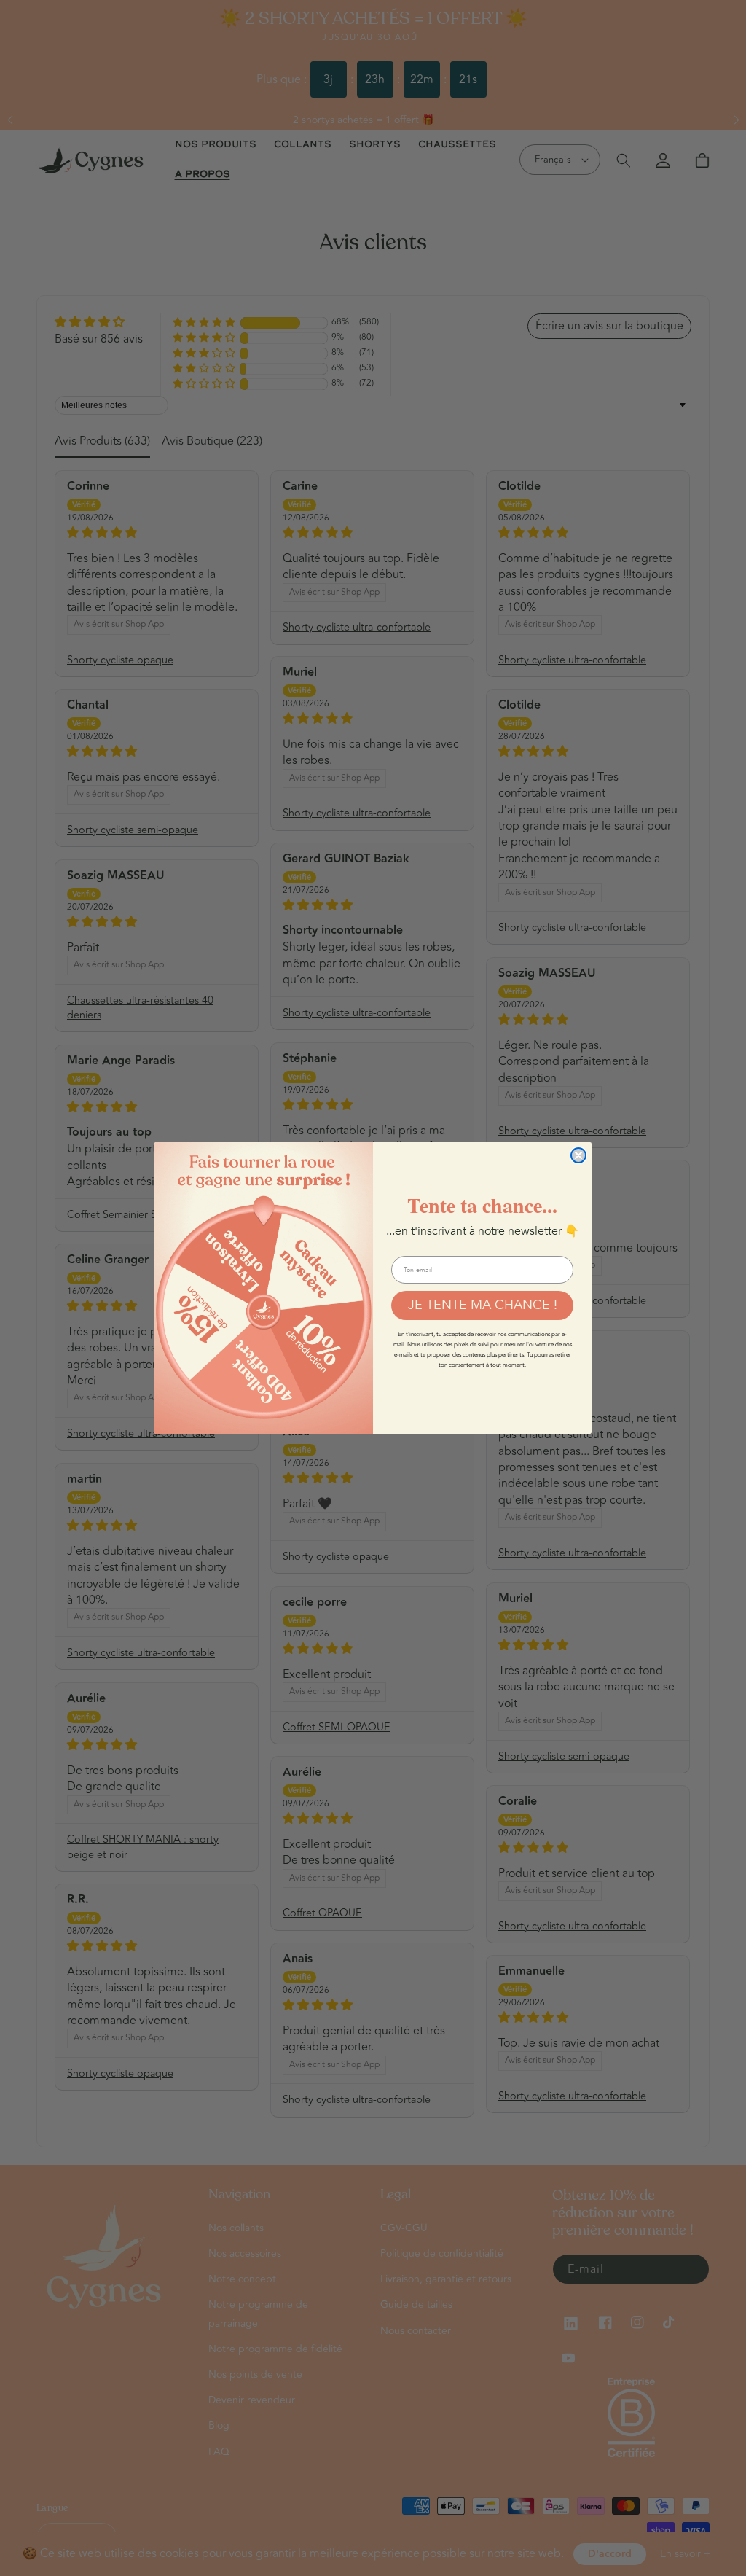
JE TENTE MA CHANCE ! (483, 1304)
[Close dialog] (578, 1155)
